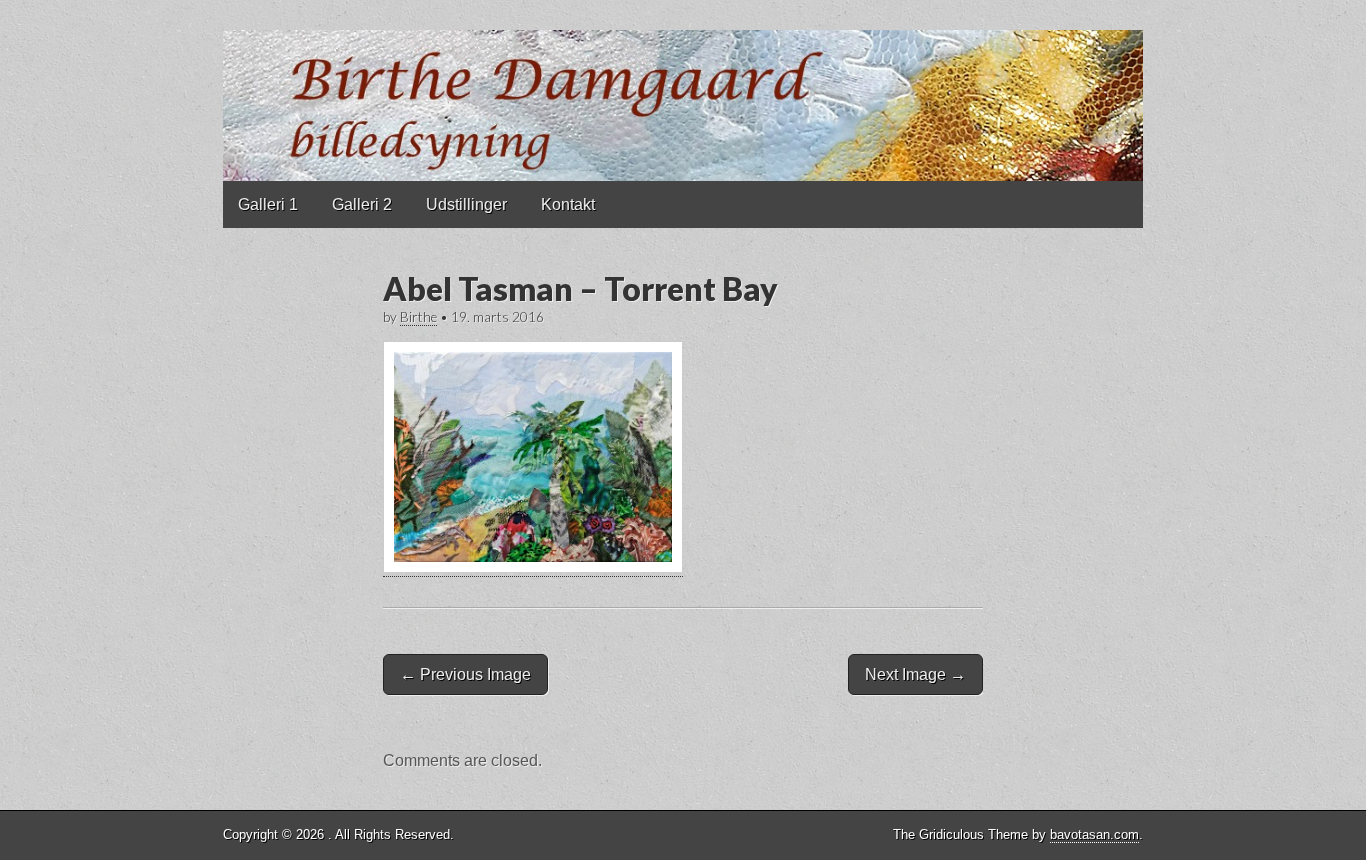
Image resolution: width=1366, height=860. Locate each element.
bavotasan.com (1094, 834)
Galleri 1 (268, 204)
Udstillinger (466, 204)
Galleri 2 (362, 204)
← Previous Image (465, 674)
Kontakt (568, 204)
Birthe (418, 317)
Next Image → (915, 674)
